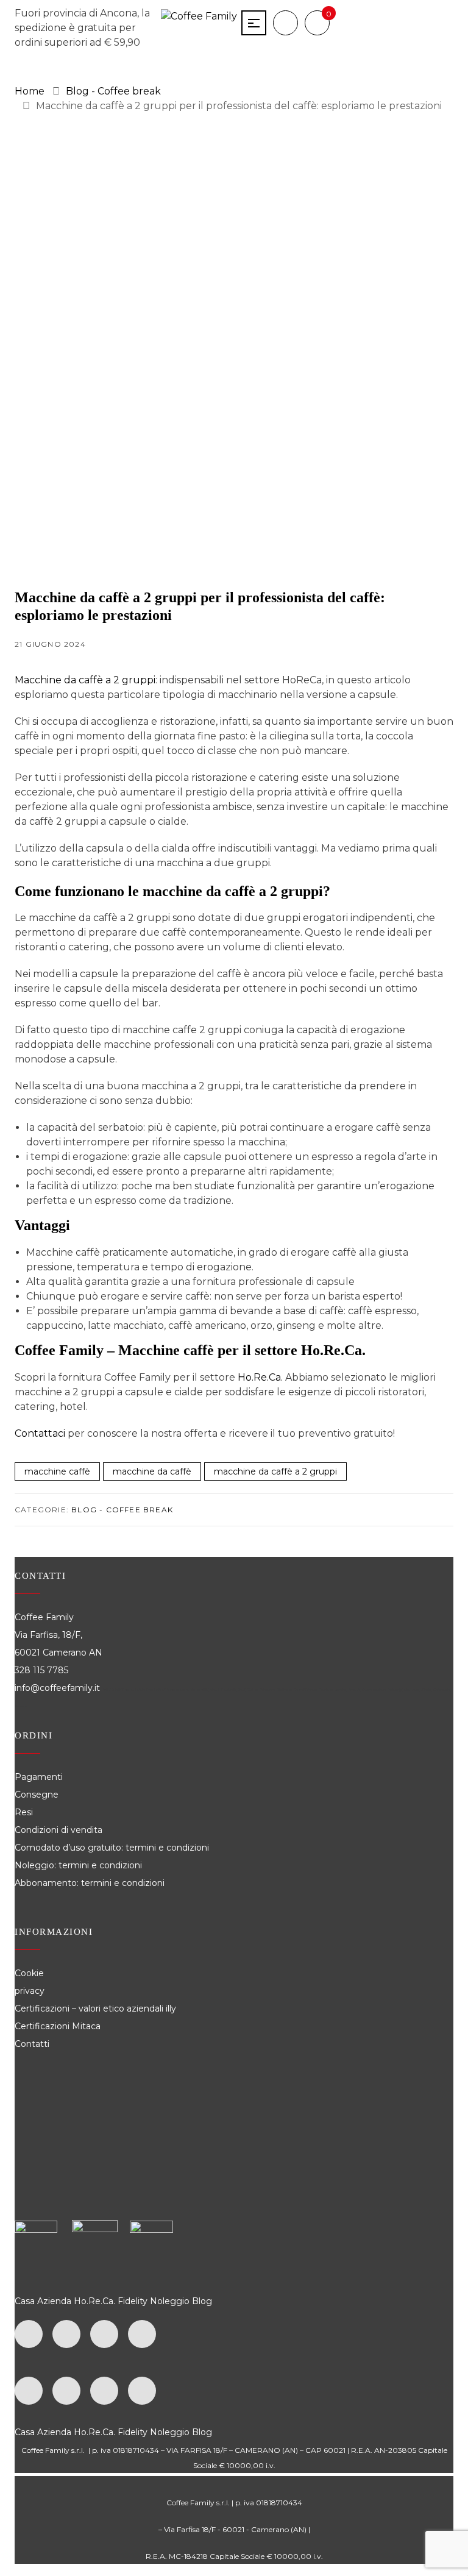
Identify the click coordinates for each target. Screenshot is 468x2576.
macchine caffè (57, 1471)
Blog (202, 2301)
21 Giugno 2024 (50, 644)
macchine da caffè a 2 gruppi (275, 1471)
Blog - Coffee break (122, 1510)
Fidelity (133, 2301)
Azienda (54, 2301)
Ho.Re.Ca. (94, 2301)
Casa (25, 2301)
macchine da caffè (152, 1471)
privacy (30, 1991)
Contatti (32, 2044)
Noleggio (170, 2301)
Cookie (30, 1973)
